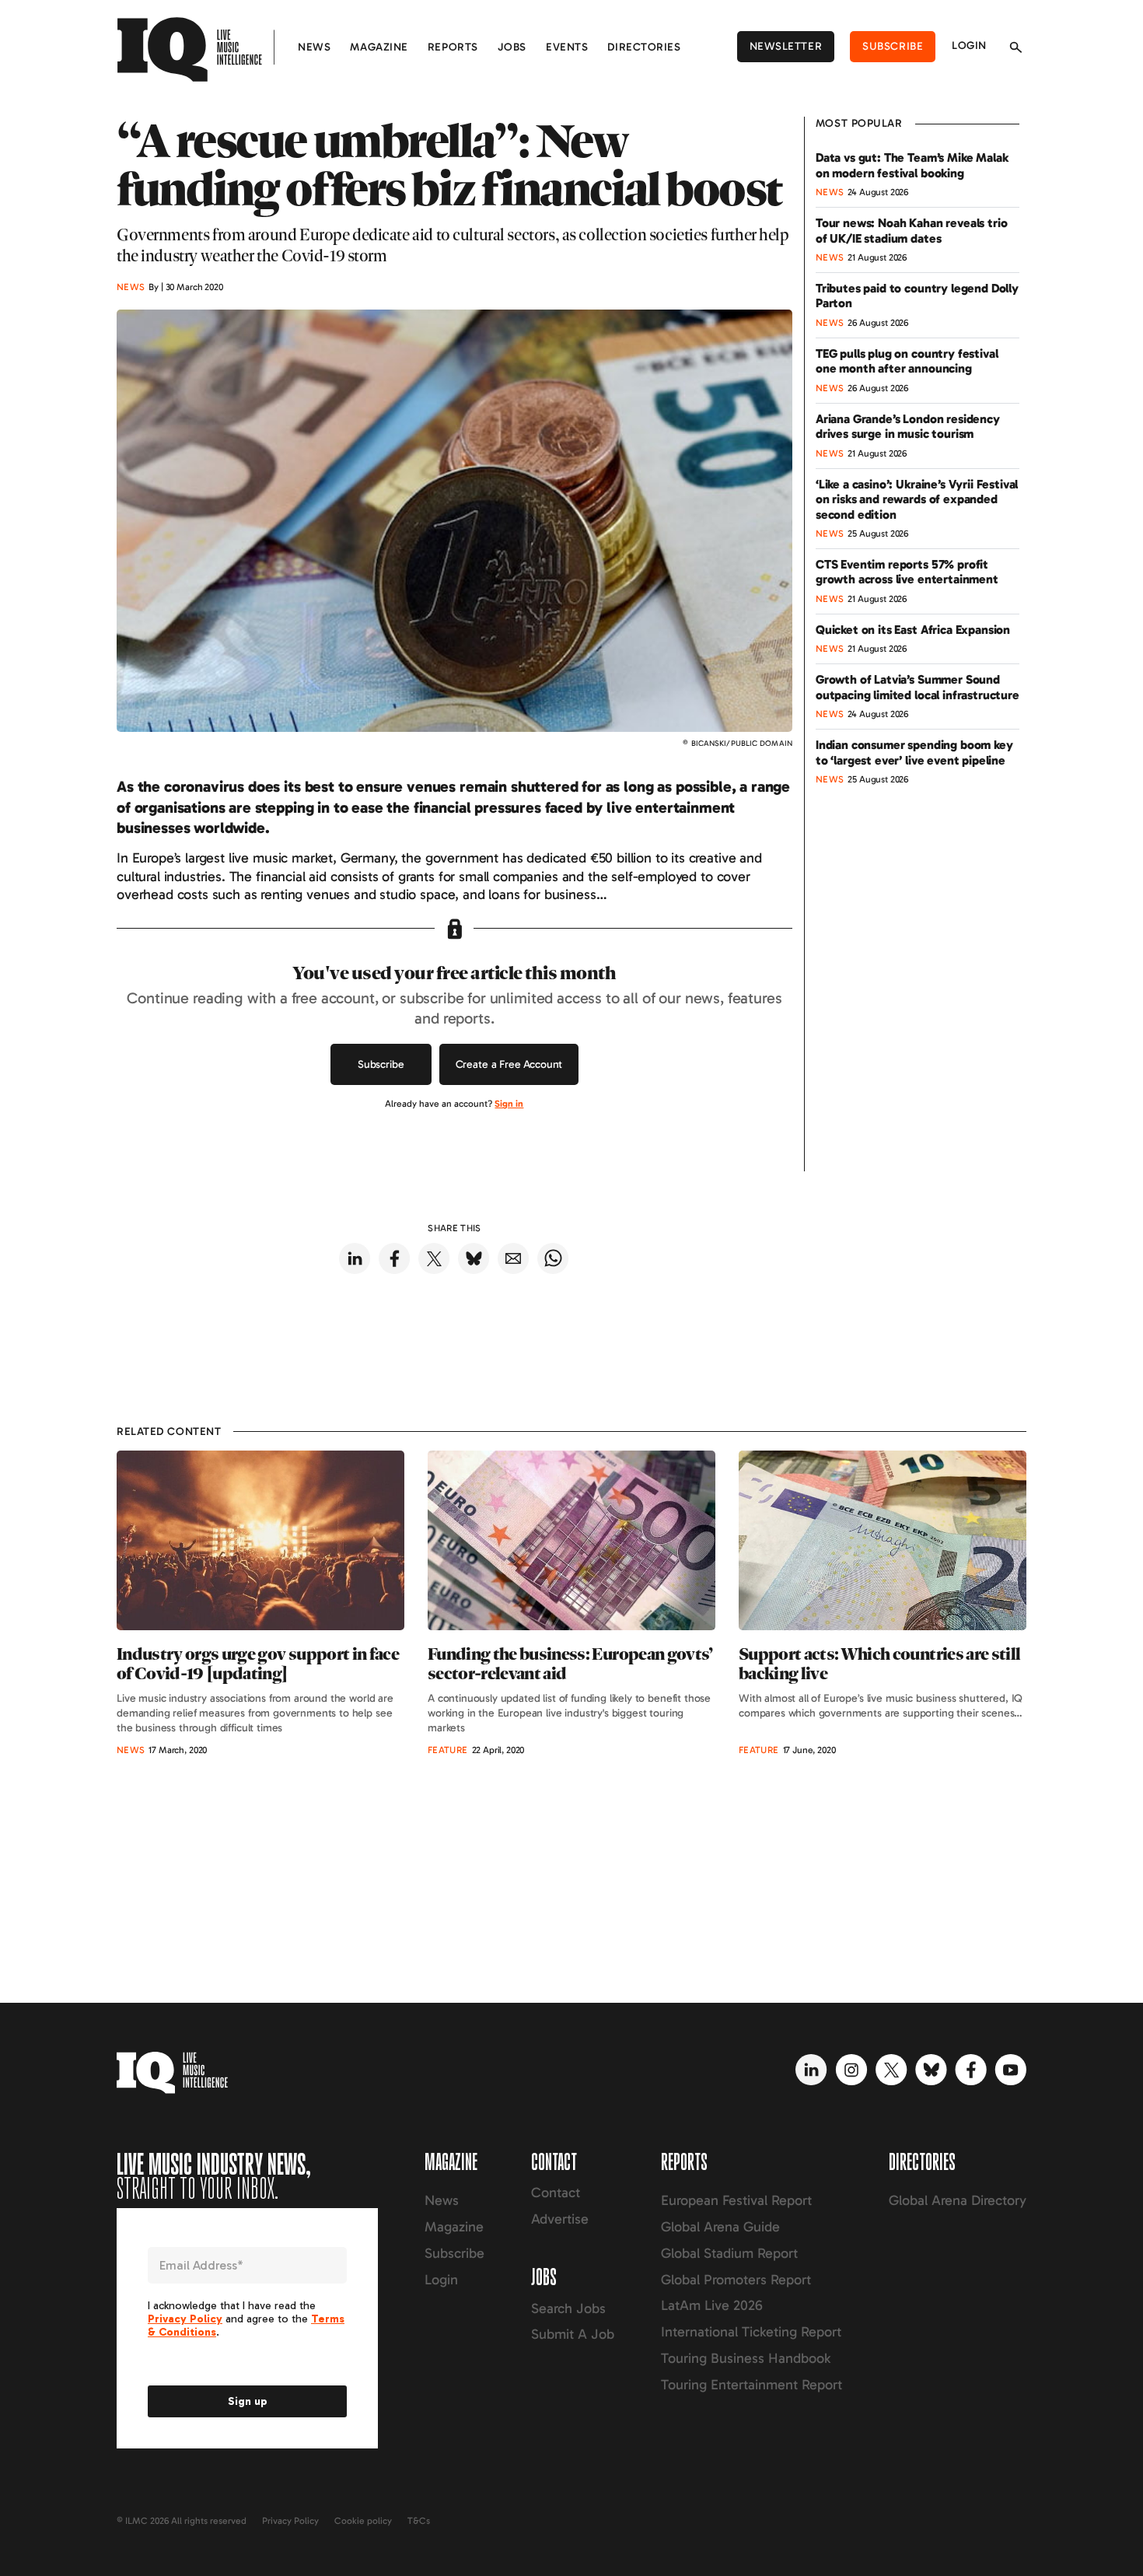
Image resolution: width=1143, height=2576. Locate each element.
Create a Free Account (509, 1064)
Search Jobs (568, 2308)
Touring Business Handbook (746, 2358)
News (314, 47)
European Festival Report (736, 2200)
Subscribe (893, 46)
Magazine (379, 47)
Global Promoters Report (736, 2280)
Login (969, 45)
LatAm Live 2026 (712, 2305)
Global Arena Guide (720, 2227)
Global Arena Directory (958, 2200)
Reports (453, 47)
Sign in (509, 1104)
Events (567, 47)
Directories (644, 47)
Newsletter (786, 46)
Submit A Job (573, 2334)
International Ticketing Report (751, 2332)
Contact (556, 2193)
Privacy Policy (290, 2521)
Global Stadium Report (729, 2253)
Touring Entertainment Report (752, 2385)
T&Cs (419, 2521)
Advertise (560, 2219)
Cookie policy (363, 2521)
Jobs (512, 47)
